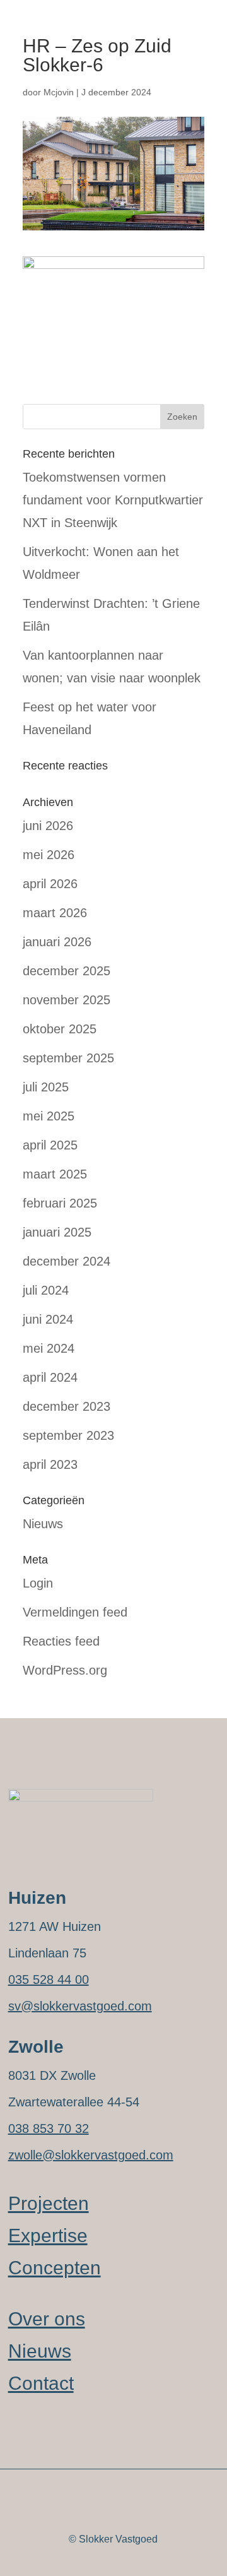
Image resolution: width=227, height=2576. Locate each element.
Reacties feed (61, 1641)
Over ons (47, 2319)
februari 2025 (60, 1203)
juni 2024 (48, 1319)
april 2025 (50, 1145)
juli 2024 (46, 1290)
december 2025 (67, 971)
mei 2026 (49, 855)
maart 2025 (55, 1174)
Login (38, 1583)
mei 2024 (49, 1348)
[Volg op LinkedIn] (18, 2493)
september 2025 (68, 1058)
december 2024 (67, 1261)
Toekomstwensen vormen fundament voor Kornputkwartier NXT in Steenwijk (113, 500)
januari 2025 (57, 1232)
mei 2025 (49, 1116)
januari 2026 (57, 942)
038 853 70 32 (49, 2128)
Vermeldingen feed (75, 1612)
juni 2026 (48, 826)
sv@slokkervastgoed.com (80, 2006)
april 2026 (50, 884)
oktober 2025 (60, 1029)
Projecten (49, 2203)
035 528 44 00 (49, 1979)
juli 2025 (46, 1087)
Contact (41, 2383)
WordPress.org (65, 1670)
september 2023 (68, 1435)
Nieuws (43, 1524)
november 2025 (67, 1000)
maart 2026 (55, 913)
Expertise (48, 2235)
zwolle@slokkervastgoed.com (91, 2155)
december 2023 (67, 1406)
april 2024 (50, 1377)
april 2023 (50, 1464)
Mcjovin (59, 92)
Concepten (55, 2268)
